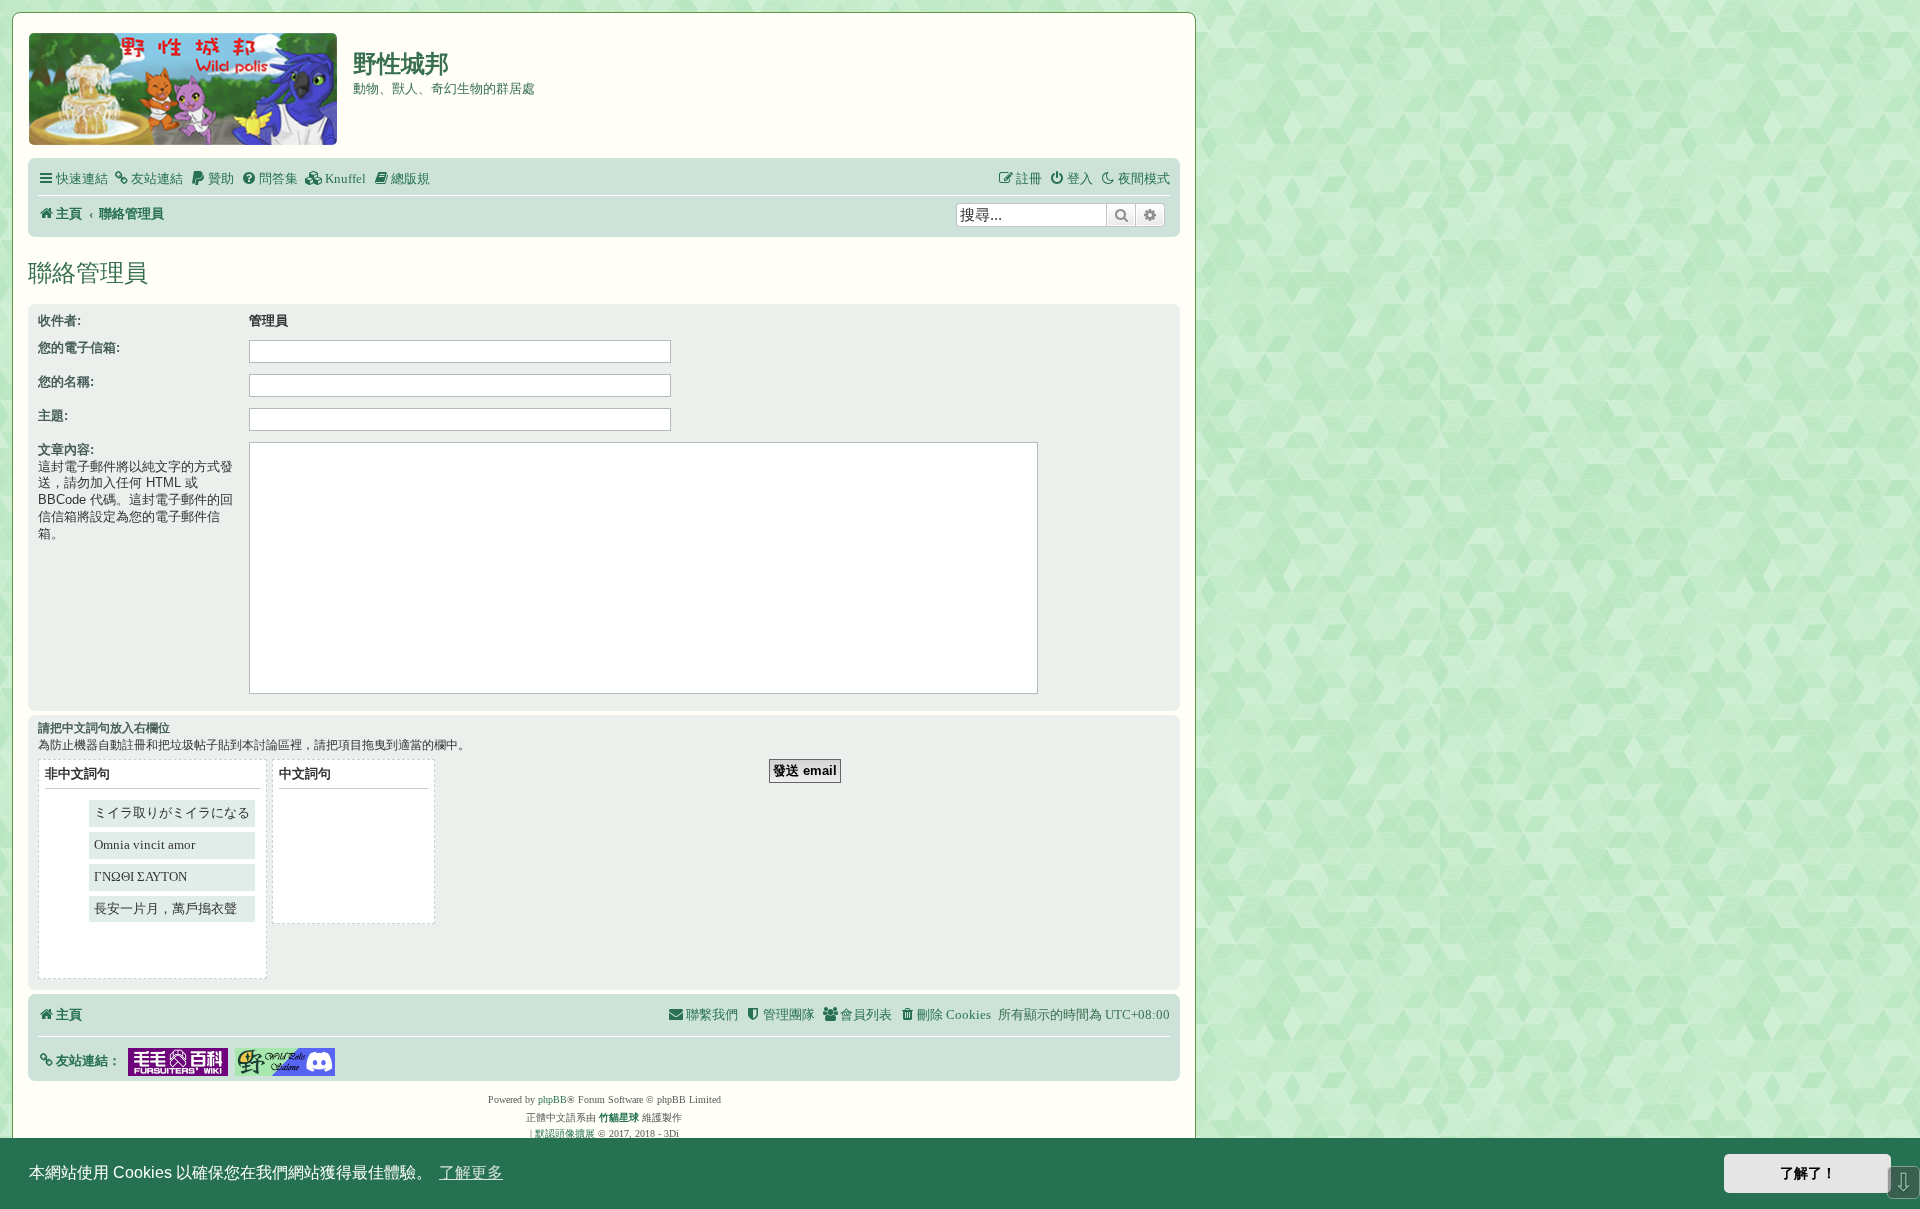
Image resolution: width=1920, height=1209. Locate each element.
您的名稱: (66, 381)
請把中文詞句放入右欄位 (104, 728)
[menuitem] (148, 178)
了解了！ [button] (1808, 1173)
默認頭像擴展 (565, 1133)
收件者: (59, 320)
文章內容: (66, 449)
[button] (79, 1060)
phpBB (552, 1099)
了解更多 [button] (471, 1172)
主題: (53, 415)
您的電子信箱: (79, 347)
